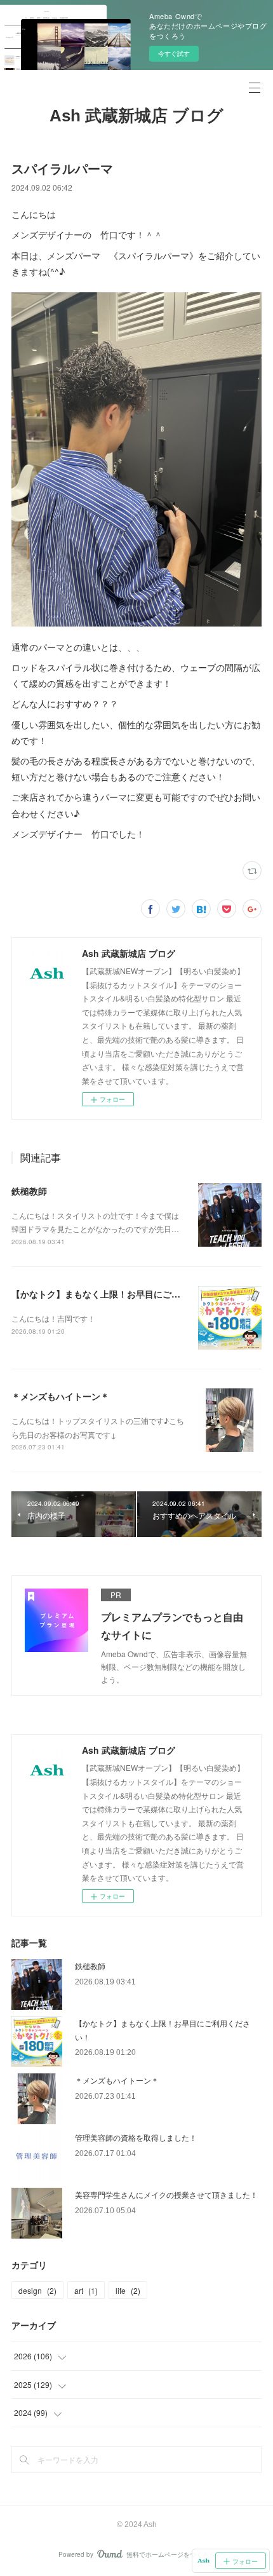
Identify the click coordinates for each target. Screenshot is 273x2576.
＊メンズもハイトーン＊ (60, 1396)
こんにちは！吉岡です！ (53, 1318)
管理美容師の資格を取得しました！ (136, 2137)
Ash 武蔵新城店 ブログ (136, 116)
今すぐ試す (174, 53)
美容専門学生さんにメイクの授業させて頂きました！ (166, 2194)
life (128, 2290)
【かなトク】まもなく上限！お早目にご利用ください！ (123, 1294)
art (86, 2290)
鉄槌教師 (29, 1191)
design (37, 2290)
